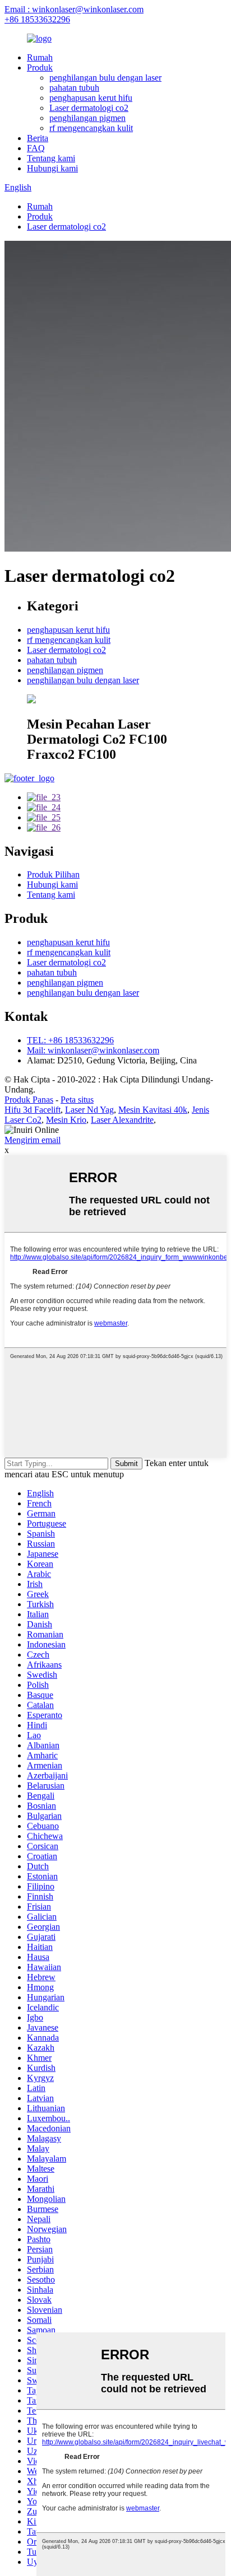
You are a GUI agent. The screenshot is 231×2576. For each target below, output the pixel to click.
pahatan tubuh (74, 88)
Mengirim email (33, 1140)
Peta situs (77, 1100)
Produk (40, 67)
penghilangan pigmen (87, 118)
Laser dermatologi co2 (89, 108)
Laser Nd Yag (89, 1110)
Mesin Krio (66, 1120)
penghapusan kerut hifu (91, 98)
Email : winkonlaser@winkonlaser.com (74, 9)
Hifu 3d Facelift (33, 1110)
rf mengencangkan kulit (91, 128)
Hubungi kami (52, 168)
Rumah (40, 57)
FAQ (36, 148)
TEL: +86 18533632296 (70, 1040)
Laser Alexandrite (122, 1120)
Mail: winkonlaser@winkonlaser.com (93, 1050)
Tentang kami (51, 158)
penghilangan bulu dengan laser (105, 78)
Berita (38, 138)
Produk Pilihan (53, 874)
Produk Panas (29, 1100)
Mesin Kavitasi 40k (153, 1110)
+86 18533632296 (37, 19)
